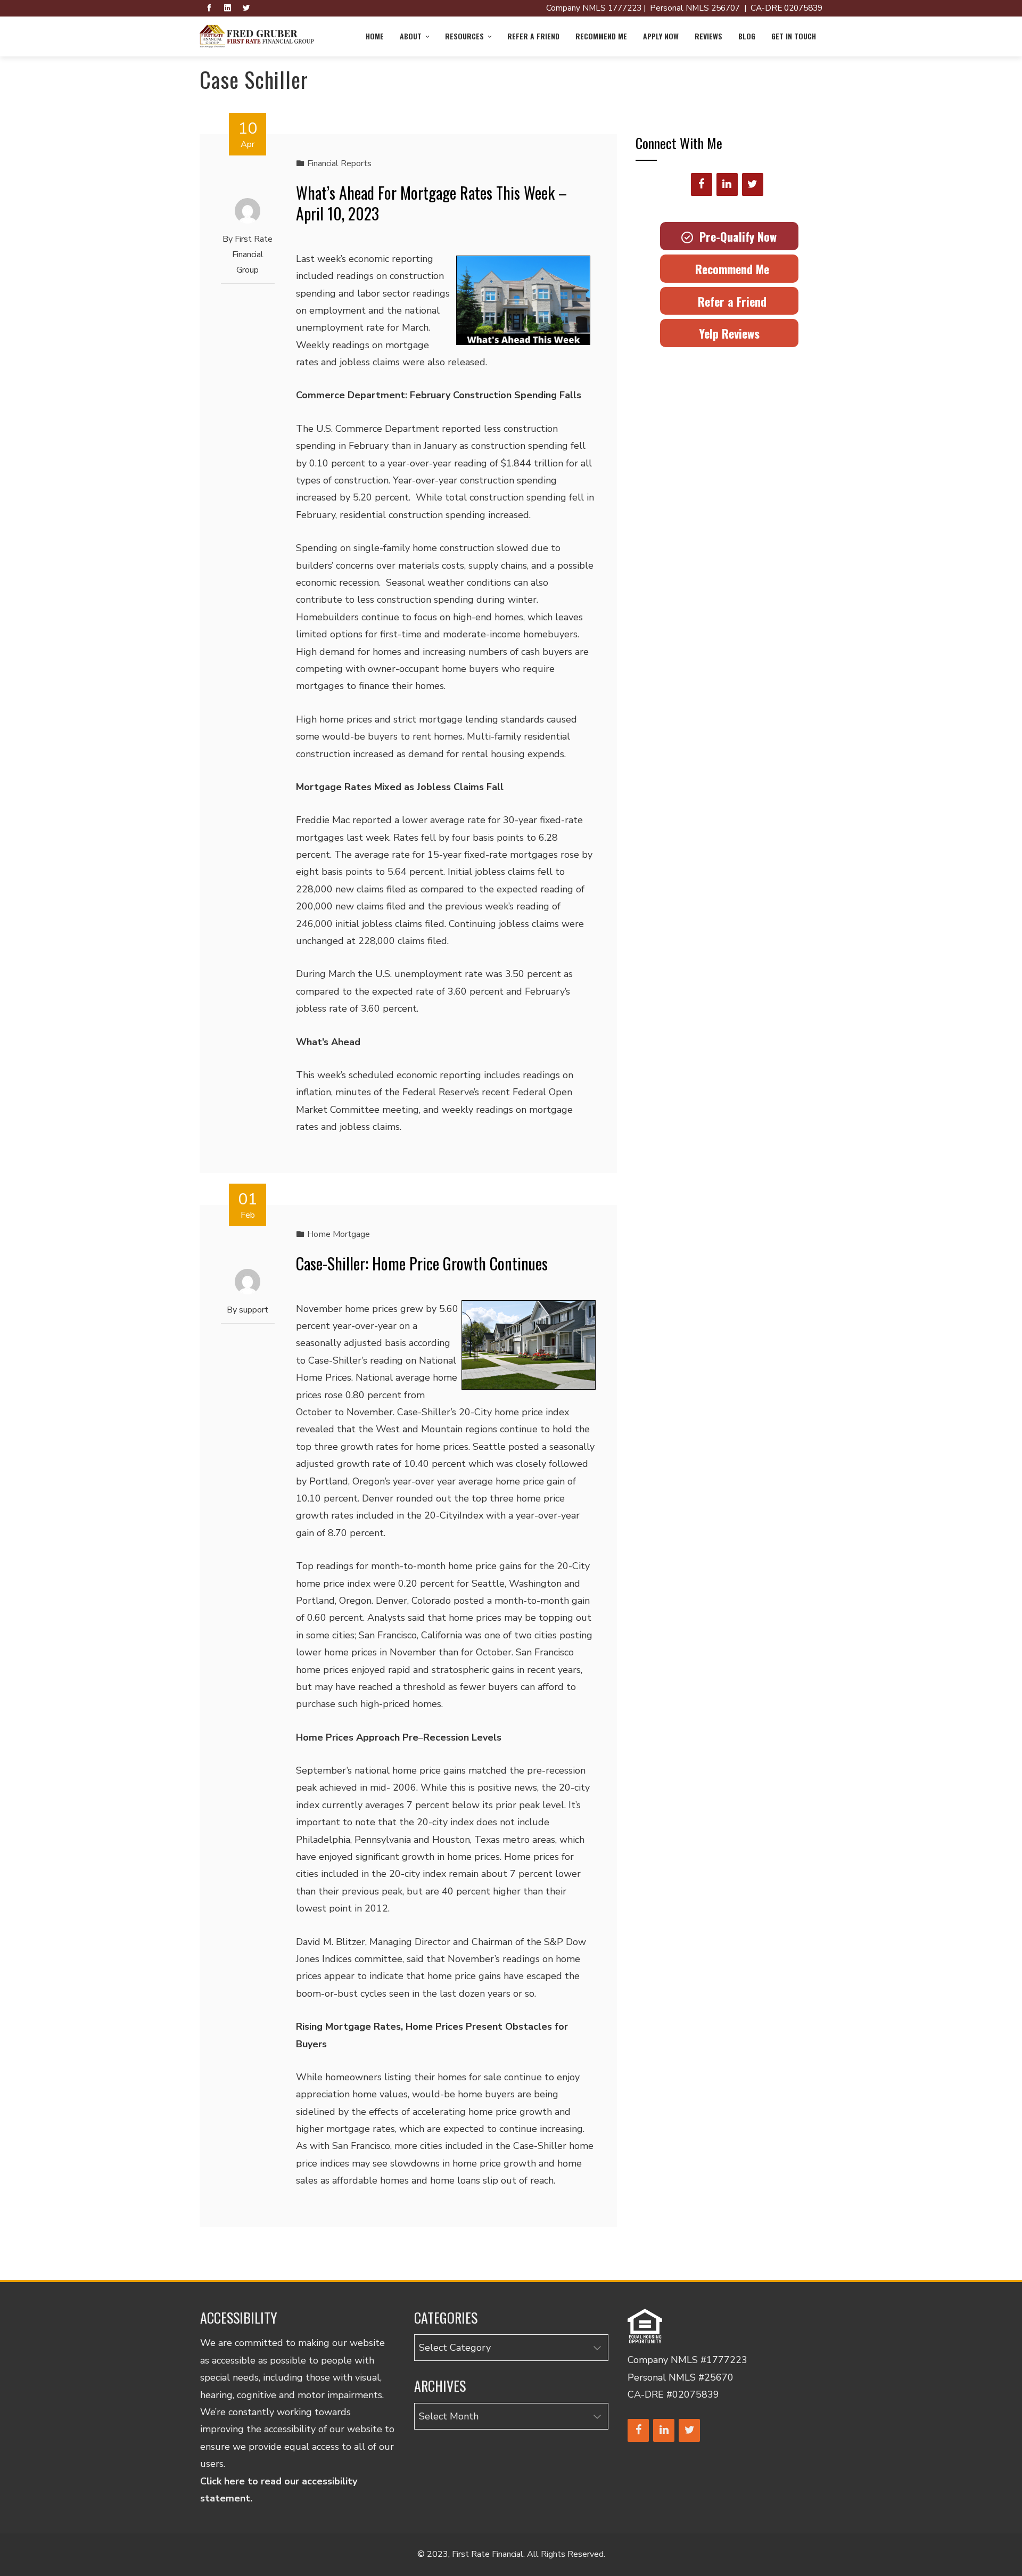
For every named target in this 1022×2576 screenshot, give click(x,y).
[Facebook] (702, 184)
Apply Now (661, 36)
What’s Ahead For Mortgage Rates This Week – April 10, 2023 (431, 203)
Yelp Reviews (729, 333)
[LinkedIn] (727, 184)
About (411, 36)
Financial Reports (339, 163)
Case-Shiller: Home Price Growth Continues (422, 1263)
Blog (747, 36)
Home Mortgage (339, 1234)
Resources (464, 36)
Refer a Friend (533, 36)
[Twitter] (753, 184)
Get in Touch (794, 36)
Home (375, 36)
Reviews (708, 36)
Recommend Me (601, 36)
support (254, 1310)
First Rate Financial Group (253, 255)
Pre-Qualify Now (735, 236)
